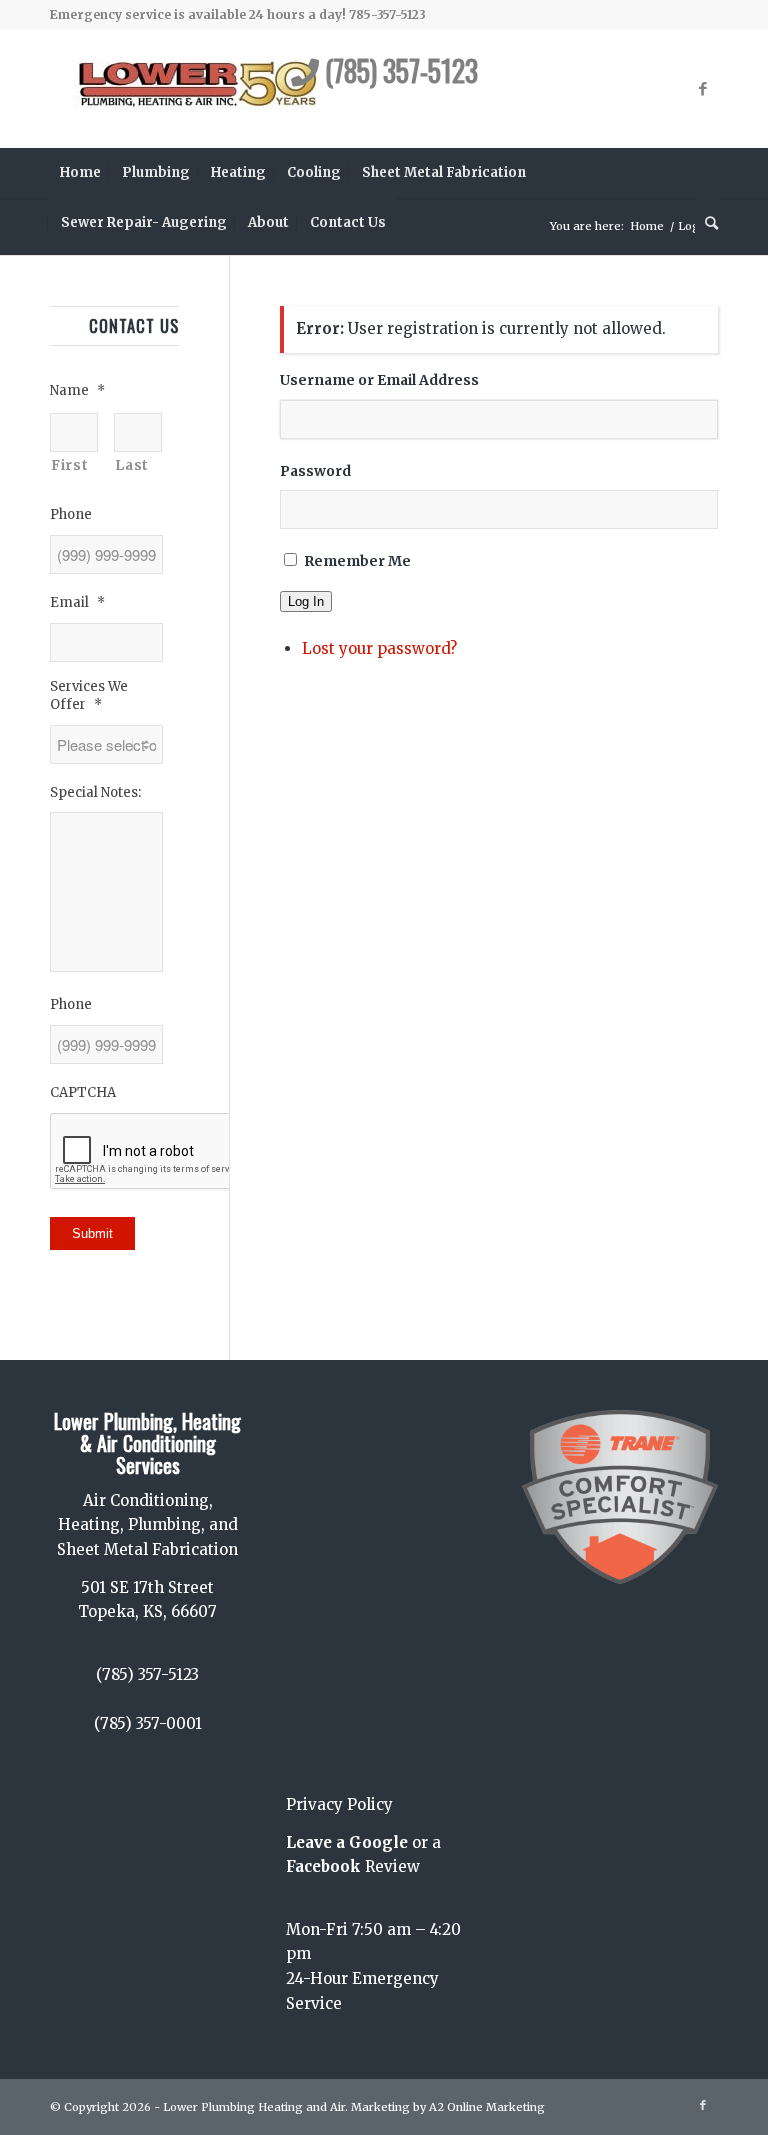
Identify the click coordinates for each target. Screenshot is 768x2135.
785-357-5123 (387, 14)
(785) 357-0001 (148, 1723)
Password (315, 471)
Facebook (323, 1866)
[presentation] (202, 1152)
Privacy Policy (339, 1804)
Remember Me (357, 561)
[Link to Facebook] (703, 89)
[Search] (706, 223)
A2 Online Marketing (487, 2107)
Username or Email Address (379, 380)
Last (132, 465)
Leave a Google (347, 1842)
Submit (92, 1233)
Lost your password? (379, 648)
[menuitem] (80, 173)
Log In (306, 601)
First (69, 465)
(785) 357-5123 (398, 70)
